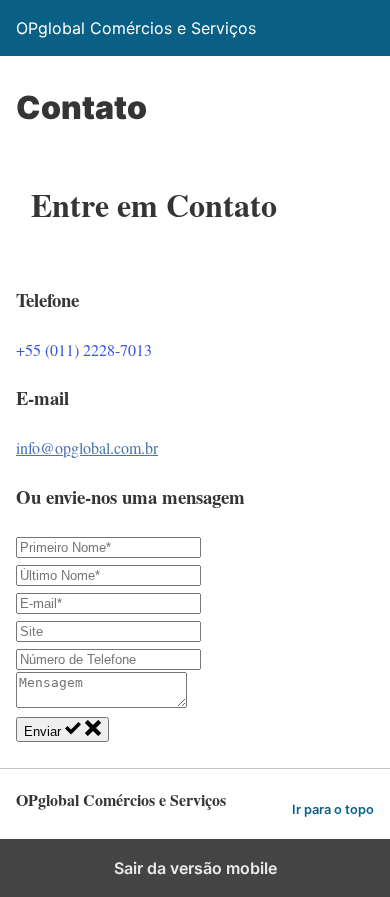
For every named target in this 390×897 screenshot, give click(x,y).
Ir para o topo (333, 809)
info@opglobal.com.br (87, 447)
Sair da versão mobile (195, 868)
